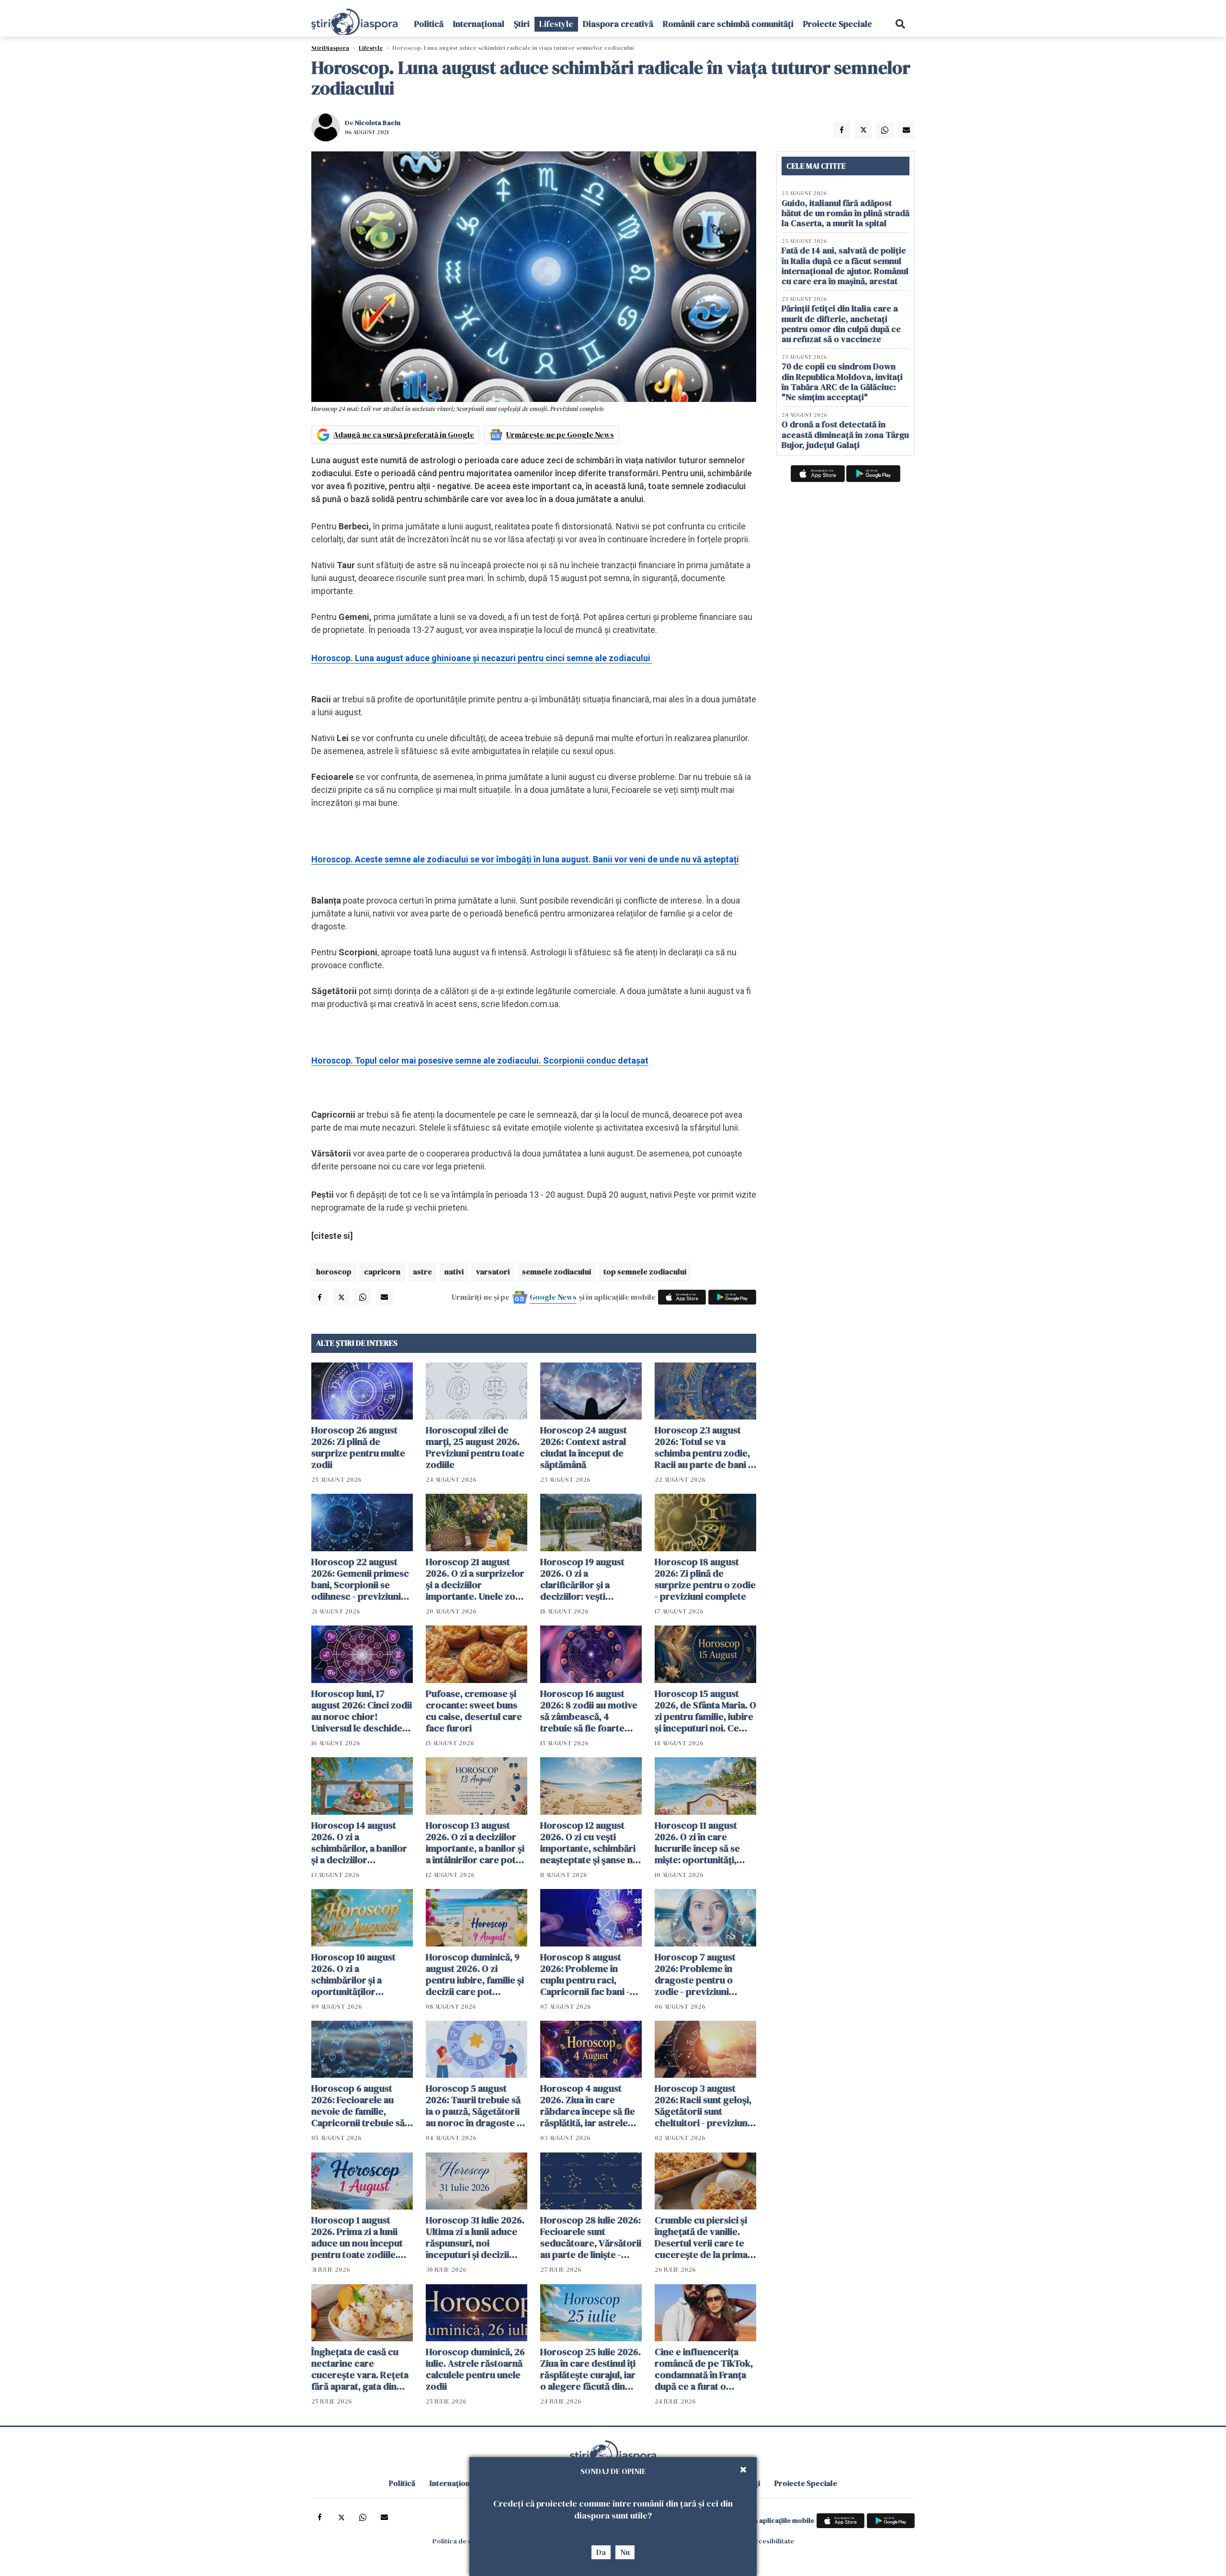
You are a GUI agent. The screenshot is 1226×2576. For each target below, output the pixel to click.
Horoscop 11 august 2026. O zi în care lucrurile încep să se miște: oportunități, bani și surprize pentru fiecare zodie (703, 1843)
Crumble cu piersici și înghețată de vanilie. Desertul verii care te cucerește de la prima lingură (701, 2237)
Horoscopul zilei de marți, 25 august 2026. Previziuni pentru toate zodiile (475, 1447)
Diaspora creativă (618, 24)
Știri (522, 24)
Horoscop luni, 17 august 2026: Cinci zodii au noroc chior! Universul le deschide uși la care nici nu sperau (362, 1711)
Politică (429, 24)
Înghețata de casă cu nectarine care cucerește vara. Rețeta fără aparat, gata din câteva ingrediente (360, 2369)
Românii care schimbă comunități (728, 24)
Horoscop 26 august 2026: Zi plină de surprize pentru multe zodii (358, 1447)
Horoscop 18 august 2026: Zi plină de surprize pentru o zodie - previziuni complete (705, 1579)
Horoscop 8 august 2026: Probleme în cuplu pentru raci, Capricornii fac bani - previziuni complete (585, 1974)
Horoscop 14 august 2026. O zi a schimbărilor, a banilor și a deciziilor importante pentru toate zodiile (359, 1843)
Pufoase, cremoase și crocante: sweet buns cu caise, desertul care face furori (474, 1711)
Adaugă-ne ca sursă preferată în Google (404, 435)
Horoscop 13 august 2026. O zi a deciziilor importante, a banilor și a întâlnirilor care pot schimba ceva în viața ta (476, 1843)
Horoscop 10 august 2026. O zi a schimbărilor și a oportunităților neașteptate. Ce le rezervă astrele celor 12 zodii (362, 1974)
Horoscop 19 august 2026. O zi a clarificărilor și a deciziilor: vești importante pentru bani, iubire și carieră (585, 1579)
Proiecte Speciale (838, 24)
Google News (553, 1297)
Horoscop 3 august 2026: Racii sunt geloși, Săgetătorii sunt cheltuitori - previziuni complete (703, 2106)
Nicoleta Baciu (378, 123)
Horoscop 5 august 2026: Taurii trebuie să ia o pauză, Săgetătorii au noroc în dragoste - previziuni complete (473, 2106)
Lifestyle (556, 24)
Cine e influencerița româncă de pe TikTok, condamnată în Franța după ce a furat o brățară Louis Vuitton (704, 2369)
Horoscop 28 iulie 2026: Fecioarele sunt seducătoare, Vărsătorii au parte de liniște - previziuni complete (591, 2237)
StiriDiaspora (330, 48)
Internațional (479, 24)
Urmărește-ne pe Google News (560, 435)
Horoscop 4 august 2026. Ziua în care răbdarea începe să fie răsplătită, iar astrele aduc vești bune (588, 2106)
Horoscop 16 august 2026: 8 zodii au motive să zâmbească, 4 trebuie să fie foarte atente (589, 1711)
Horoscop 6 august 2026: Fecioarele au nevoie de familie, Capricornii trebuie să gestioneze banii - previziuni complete (358, 2106)
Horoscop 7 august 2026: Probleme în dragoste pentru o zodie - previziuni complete (695, 1974)
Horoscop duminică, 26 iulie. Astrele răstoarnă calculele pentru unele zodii (475, 2369)
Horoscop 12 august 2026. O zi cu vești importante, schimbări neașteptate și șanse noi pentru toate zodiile (590, 1843)
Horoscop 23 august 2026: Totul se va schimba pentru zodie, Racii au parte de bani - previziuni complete (703, 1447)
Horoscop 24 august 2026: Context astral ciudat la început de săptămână (584, 1447)
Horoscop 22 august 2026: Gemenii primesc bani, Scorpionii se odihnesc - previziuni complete (360, 1579)
